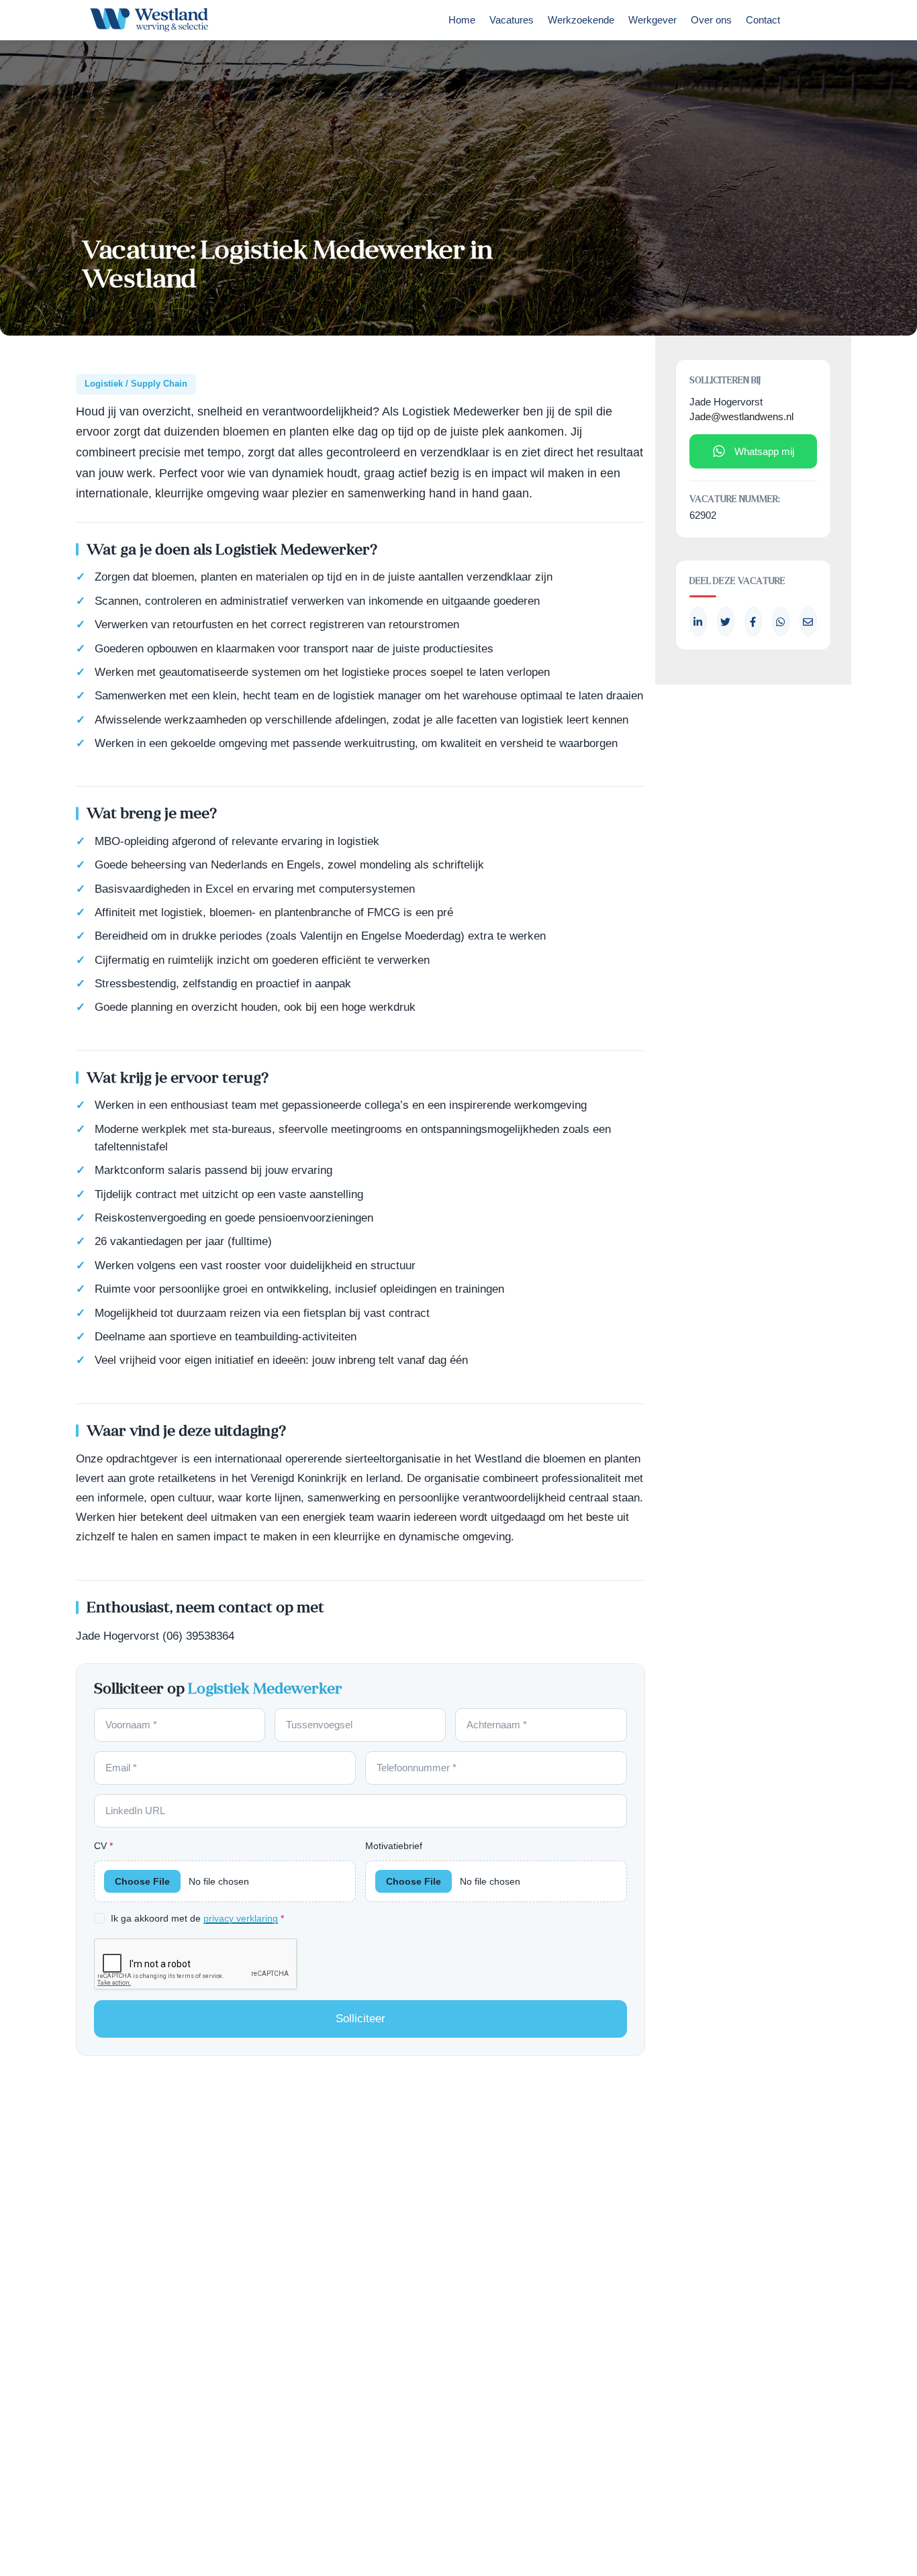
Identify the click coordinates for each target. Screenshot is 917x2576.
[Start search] (806, 23)
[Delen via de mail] (808, 622)
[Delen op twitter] (726, 622)
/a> (753, 622)
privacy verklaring (241, 1919)
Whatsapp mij (764, 451)
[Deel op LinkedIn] (698, 622)
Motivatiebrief (394, 1846)
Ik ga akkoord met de (197, 1918)
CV (103, 1846)
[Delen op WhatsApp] (781, 622)
